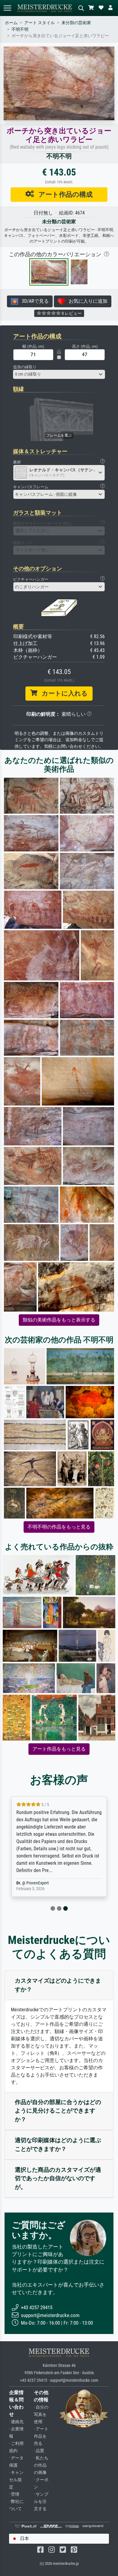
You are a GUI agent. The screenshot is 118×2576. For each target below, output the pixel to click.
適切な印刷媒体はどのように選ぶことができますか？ (58, 2145)
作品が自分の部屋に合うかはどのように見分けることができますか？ (58, 2111)
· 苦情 (14, 2494)
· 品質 (39, 2451)
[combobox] (59, 374)
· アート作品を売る (41, 2436)
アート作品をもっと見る (59, 1749)
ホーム (11, 23)
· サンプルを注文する (41, 2502)
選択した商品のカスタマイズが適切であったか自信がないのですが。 (58, 2179)
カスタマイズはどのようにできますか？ (58, 1985)
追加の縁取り (25, 367)
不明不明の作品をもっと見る (59, 1527)
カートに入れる (62, 693)
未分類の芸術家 (76, 23)
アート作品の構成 (63, 194)
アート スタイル (39, 23)
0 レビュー (71, 313)
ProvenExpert (38, 1883)
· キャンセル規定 (16, 2480)
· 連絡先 (16, 2422)
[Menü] (7, 8)
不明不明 (20, 29)
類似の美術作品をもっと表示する (59, 1320)
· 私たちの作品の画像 (41, 2465)
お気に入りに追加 (86, 301)
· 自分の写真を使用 (41, 2415)
